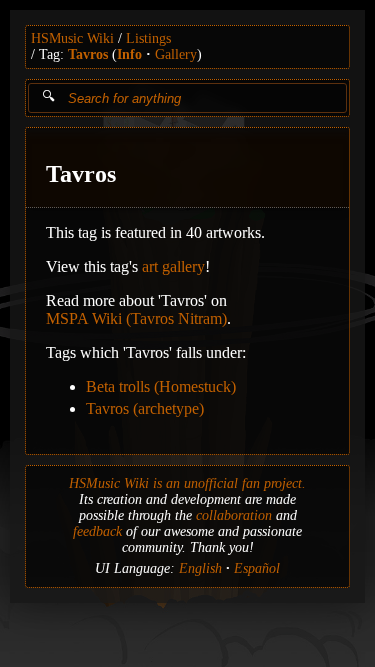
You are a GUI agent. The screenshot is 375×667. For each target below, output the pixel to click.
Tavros (88, 54)
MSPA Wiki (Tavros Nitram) (136, 318)
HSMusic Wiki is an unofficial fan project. (187, 483)
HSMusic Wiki (72, 38)
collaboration (234, 515)
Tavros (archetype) (145, 408)
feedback (97, 531)
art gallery (173, 266)
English (200, 568)
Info (129, 54)
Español (257, 568)
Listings (148, 38)
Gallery (176, 54)
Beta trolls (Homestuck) (161, 386)
